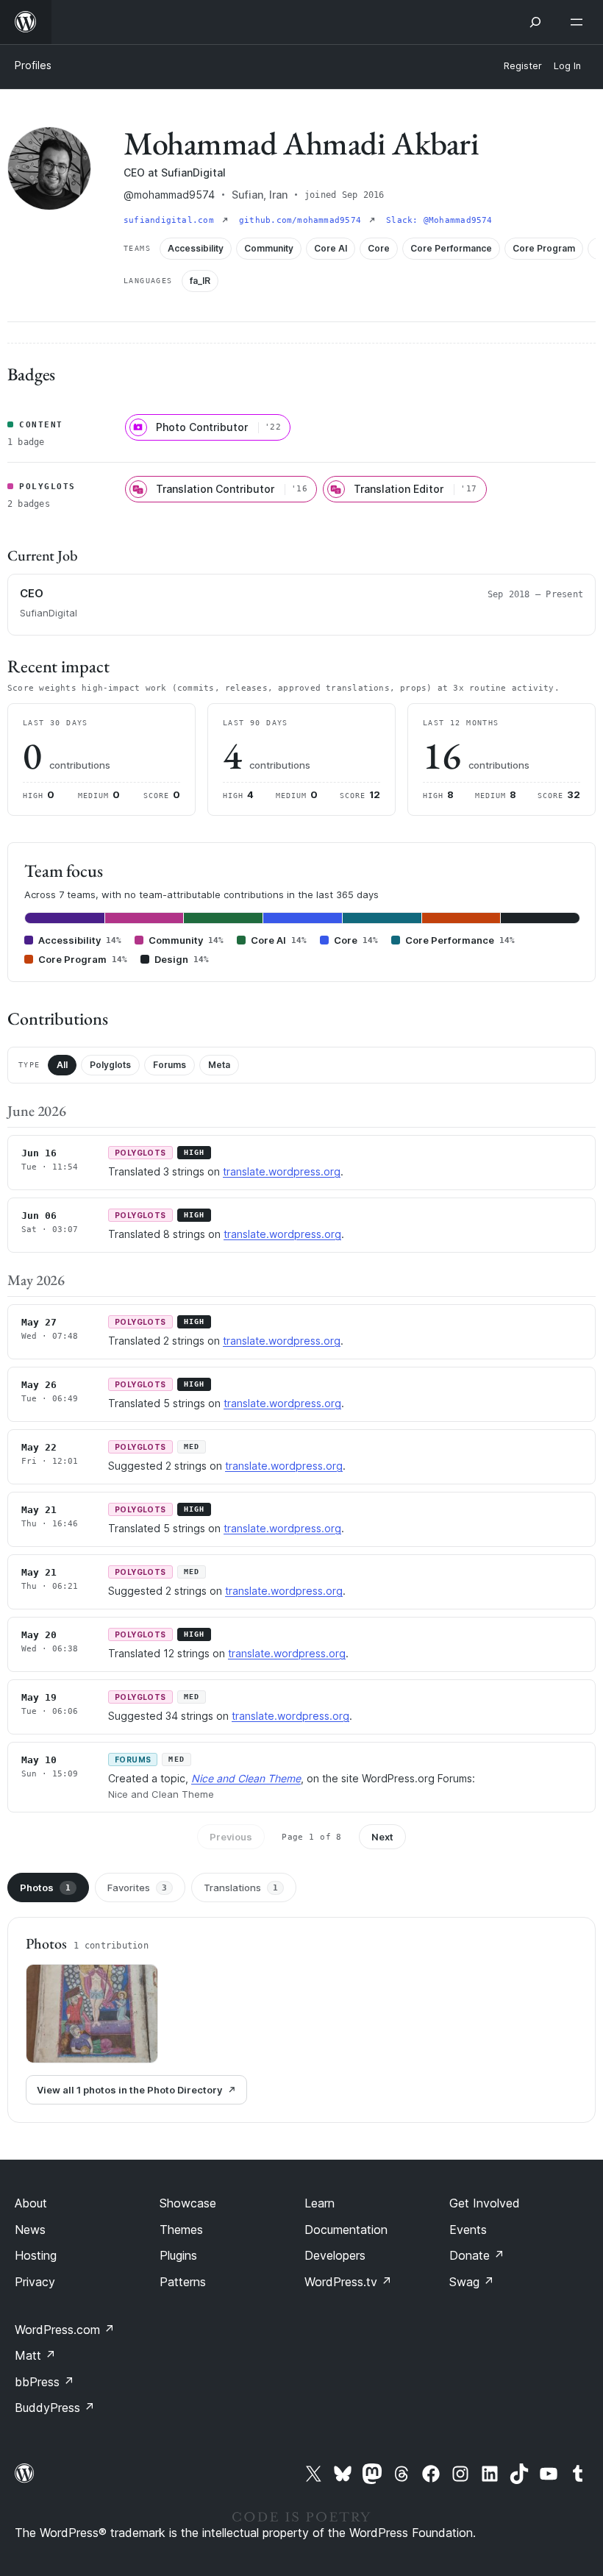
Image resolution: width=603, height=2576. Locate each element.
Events (468, 2230)
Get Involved (485, 2203)
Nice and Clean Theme (246, 1778)
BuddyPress (55, 2408)
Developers (335, 2255)
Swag (472, 2282)
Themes (181, 2230)
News (30, 2230)
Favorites (137, 1887)
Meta (219, 1065)
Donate (477, 2255)
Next (382, 1837)
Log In (567, 66)
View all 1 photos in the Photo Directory (129, 2090)
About (31, 2203)
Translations (241, 1887)
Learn (320, 2203)
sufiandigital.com (171, 220)
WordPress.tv (348, 2282)
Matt (35, 2355)
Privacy (35, 2282)
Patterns (183, 2282)
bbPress (44, 2382)
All (62, 1065)
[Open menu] (579, 22)
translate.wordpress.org (282, 1171)
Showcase (188, 2203)
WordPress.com (65, 2330)
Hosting (36, 2255)
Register (523, 66)
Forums (170, 1065)
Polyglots (110, 1065)
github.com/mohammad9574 (303, 220)
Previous (231, 1837)
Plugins (178, 2255)
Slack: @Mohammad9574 (439, 220)
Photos (45, 1887)
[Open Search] (535, 22)
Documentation (346, 2230)
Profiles (33, 65)
